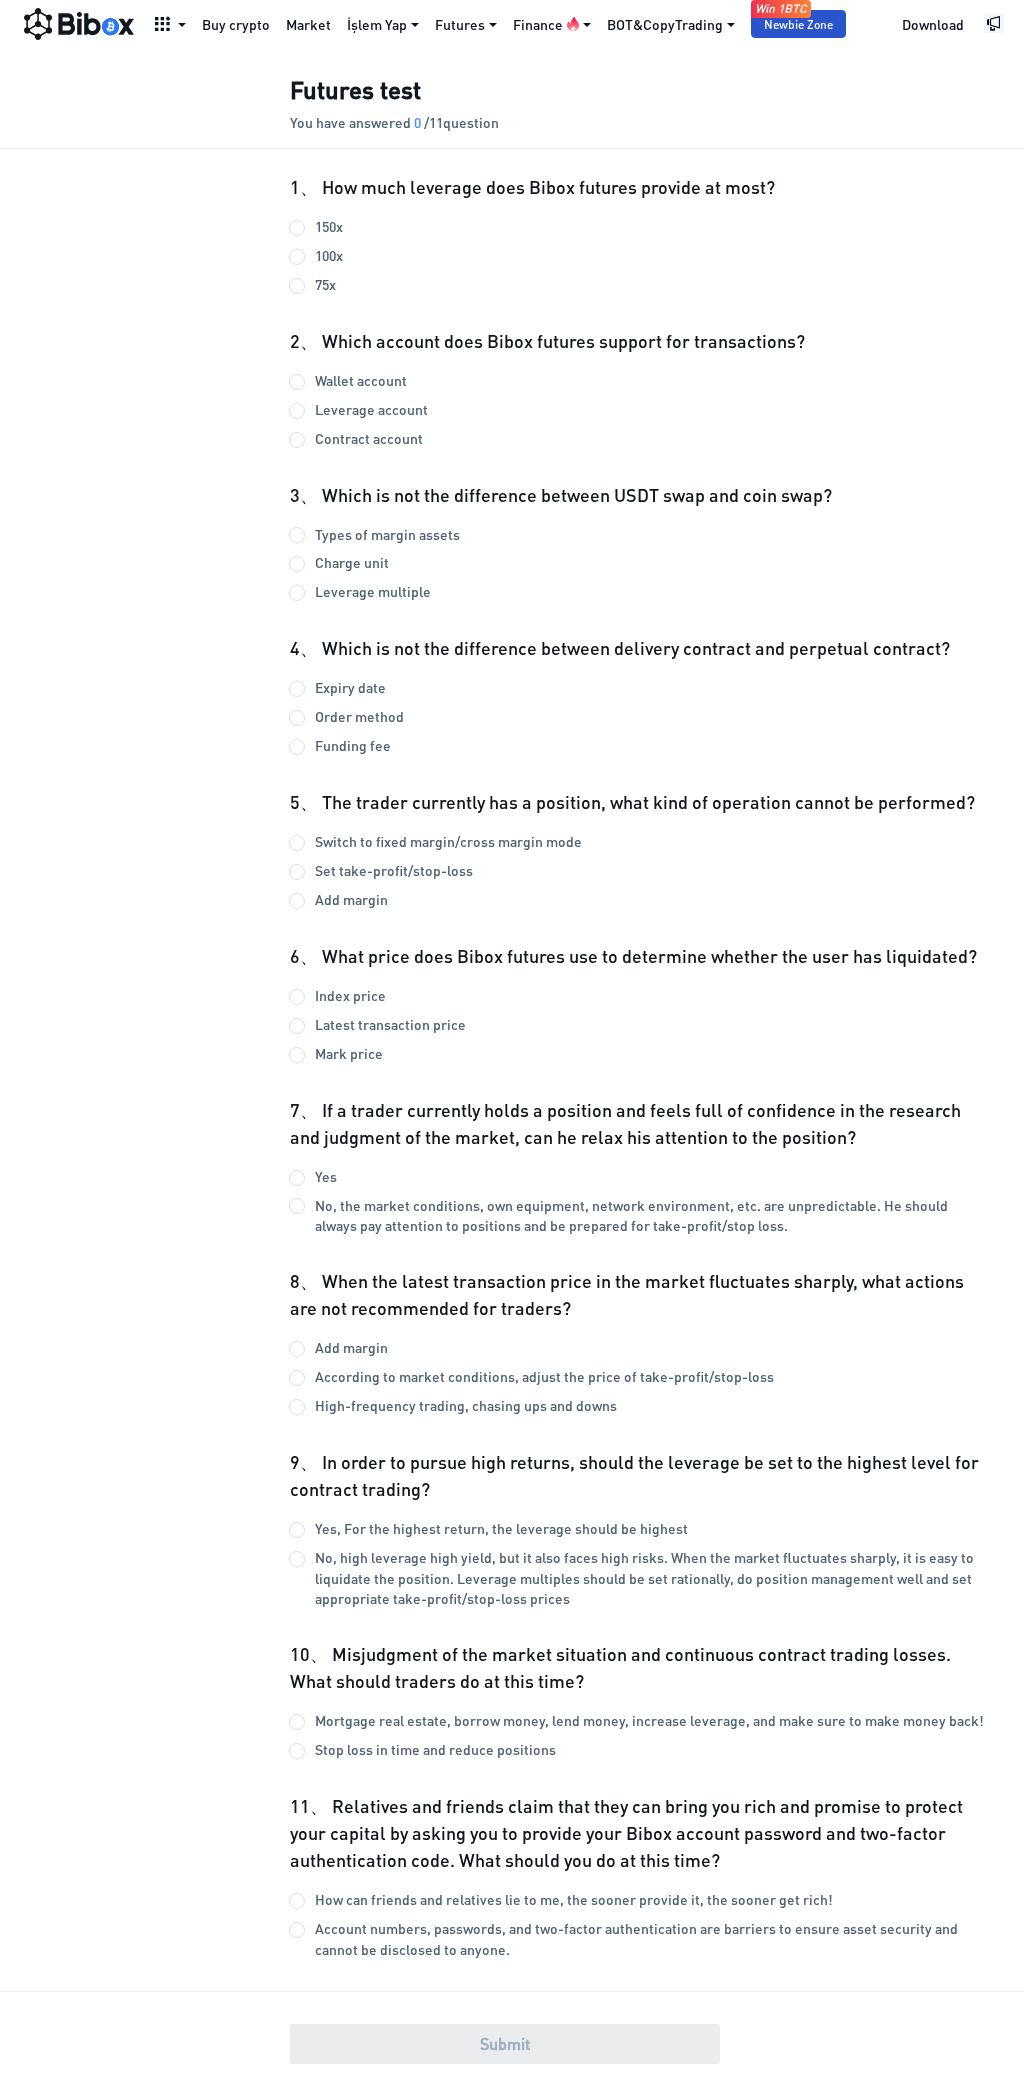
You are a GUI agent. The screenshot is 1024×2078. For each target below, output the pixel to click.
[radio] (640, 226)
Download (933, 24)
